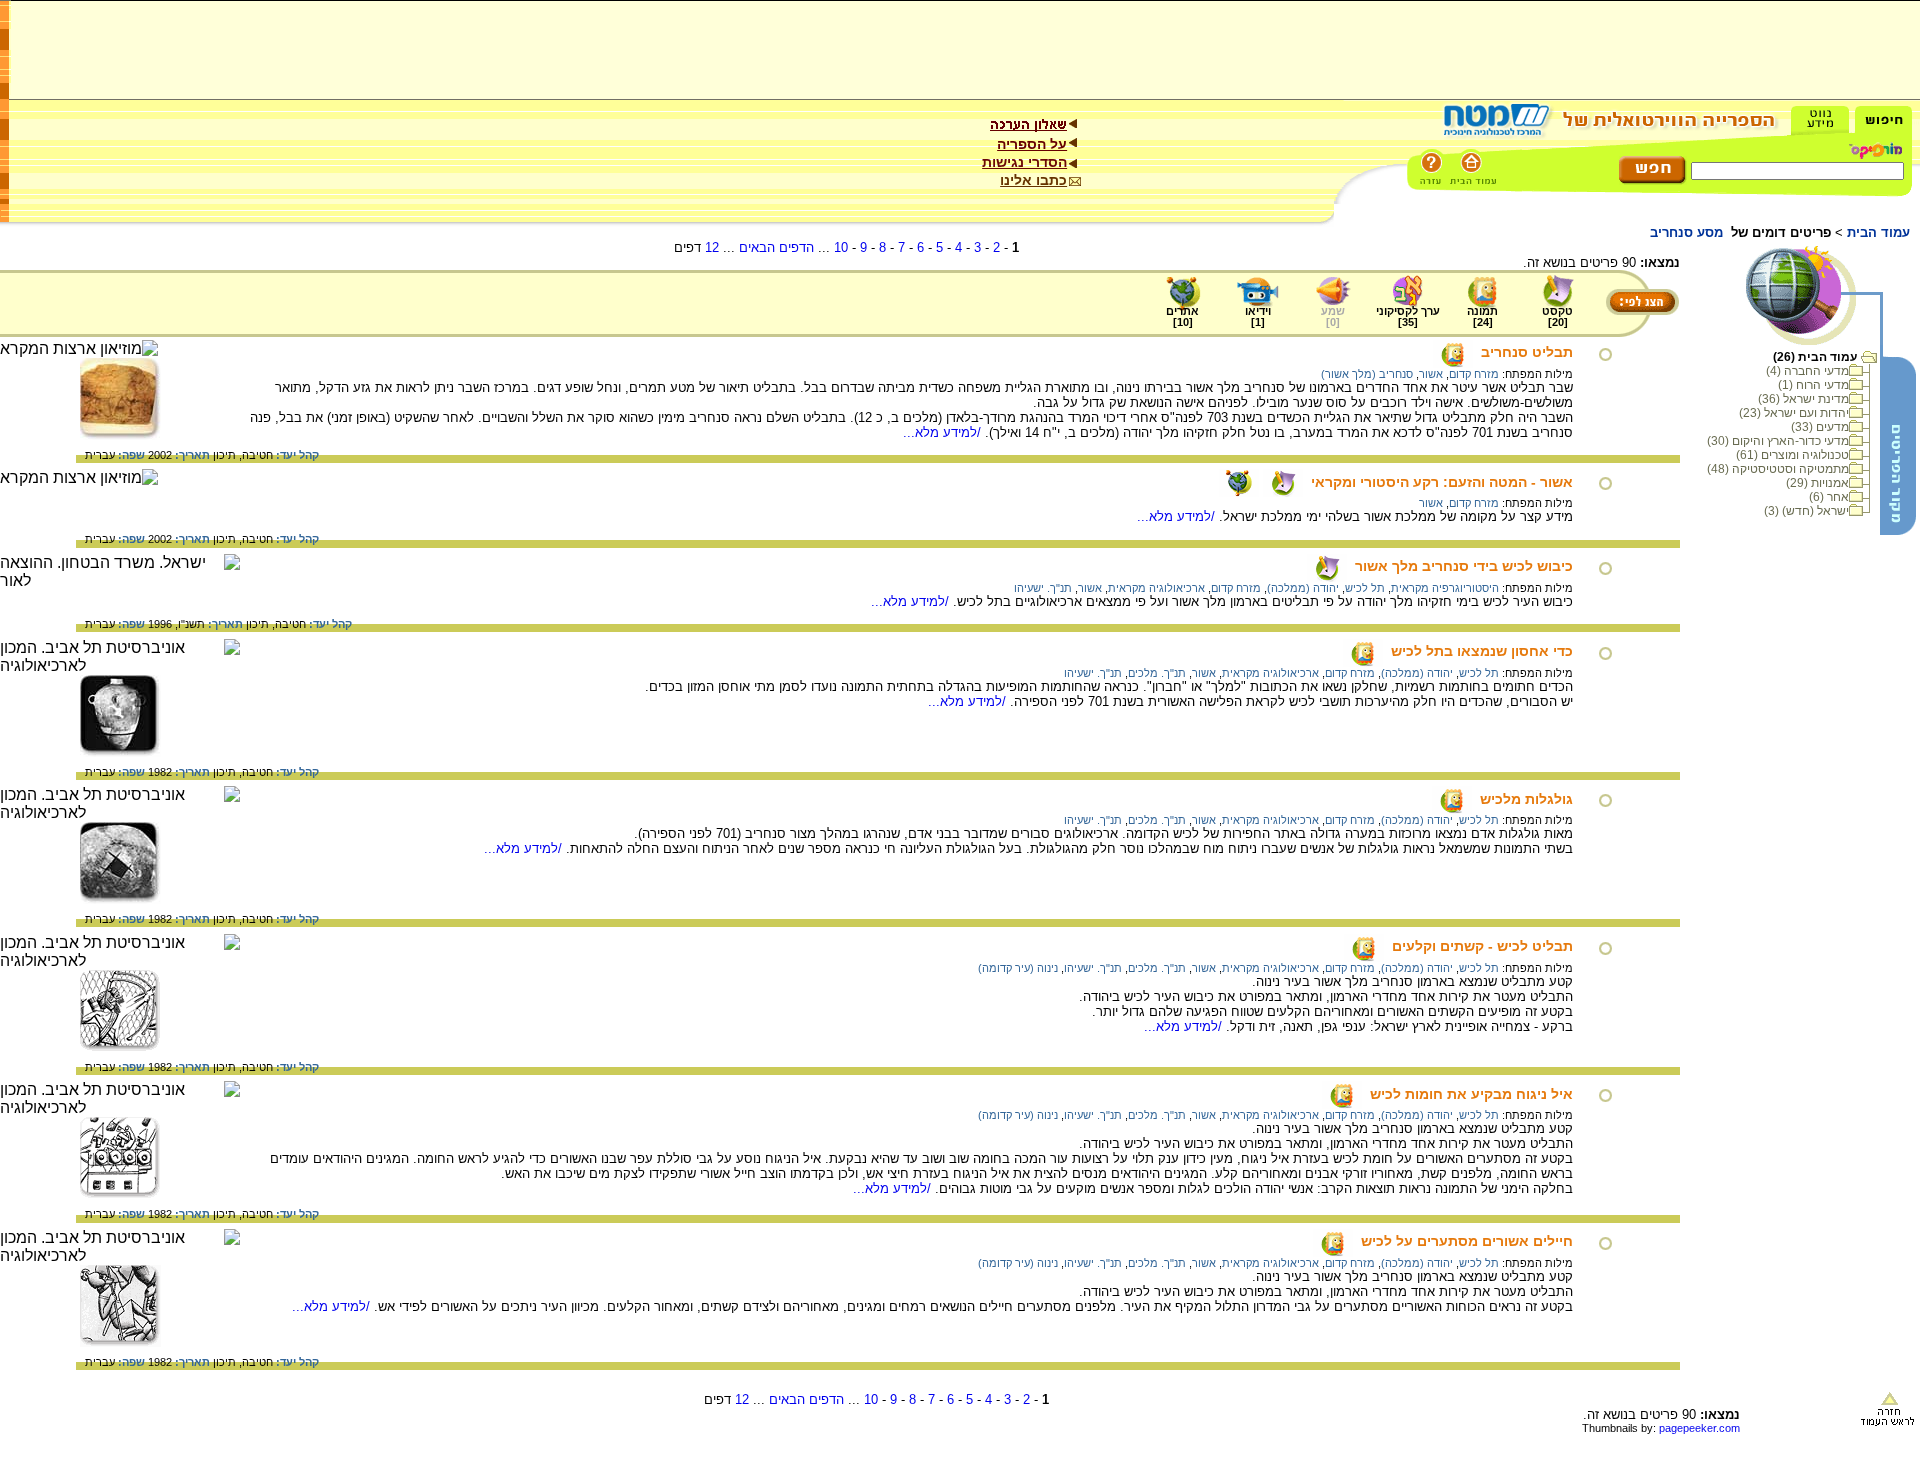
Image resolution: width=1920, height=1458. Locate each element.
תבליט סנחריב (1527, 352)
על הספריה (1032, 144)
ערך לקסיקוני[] (1408, 316)
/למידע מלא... (944, 432)
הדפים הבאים (776, 247)
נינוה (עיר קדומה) (1018, 968)
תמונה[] (1482, 316)
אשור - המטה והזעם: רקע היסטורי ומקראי (1442, 482)
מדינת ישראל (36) (1803, 399)
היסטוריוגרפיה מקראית (1445, 588)
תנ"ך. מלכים (1157, 673)
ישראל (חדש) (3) (1806, 511)
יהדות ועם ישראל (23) (1794, 413)
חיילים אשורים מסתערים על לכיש (1467, 1241)
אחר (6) (1829, 497)
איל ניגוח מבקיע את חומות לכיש (1471, 1094)
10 (841, 247)
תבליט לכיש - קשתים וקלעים (1482, 946)
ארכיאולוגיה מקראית (1156, 588)
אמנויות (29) (1817, 483)
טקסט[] (1557, 316)
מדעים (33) (1820, 427)
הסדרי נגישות (1024, 162)
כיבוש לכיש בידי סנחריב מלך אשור (1464, 566)
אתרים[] (1182, 316)
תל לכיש (1365, 588)
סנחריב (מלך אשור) (1367, 374)
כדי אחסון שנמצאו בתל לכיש (1482, 651)
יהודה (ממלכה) (1303, 588)
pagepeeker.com (1699, 1428)
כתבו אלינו (1033, 180)
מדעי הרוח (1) (1813, 385)
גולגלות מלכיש (1526, 799)
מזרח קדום (1474, 374)
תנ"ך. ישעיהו (1043, 588)
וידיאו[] (1258, 316)
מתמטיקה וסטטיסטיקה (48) (1778, 469)
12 (712, 247)
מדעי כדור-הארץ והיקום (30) (1778, 441)
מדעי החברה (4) (1807, 371)
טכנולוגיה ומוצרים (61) (1792, 455)
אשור (1431, 374)
